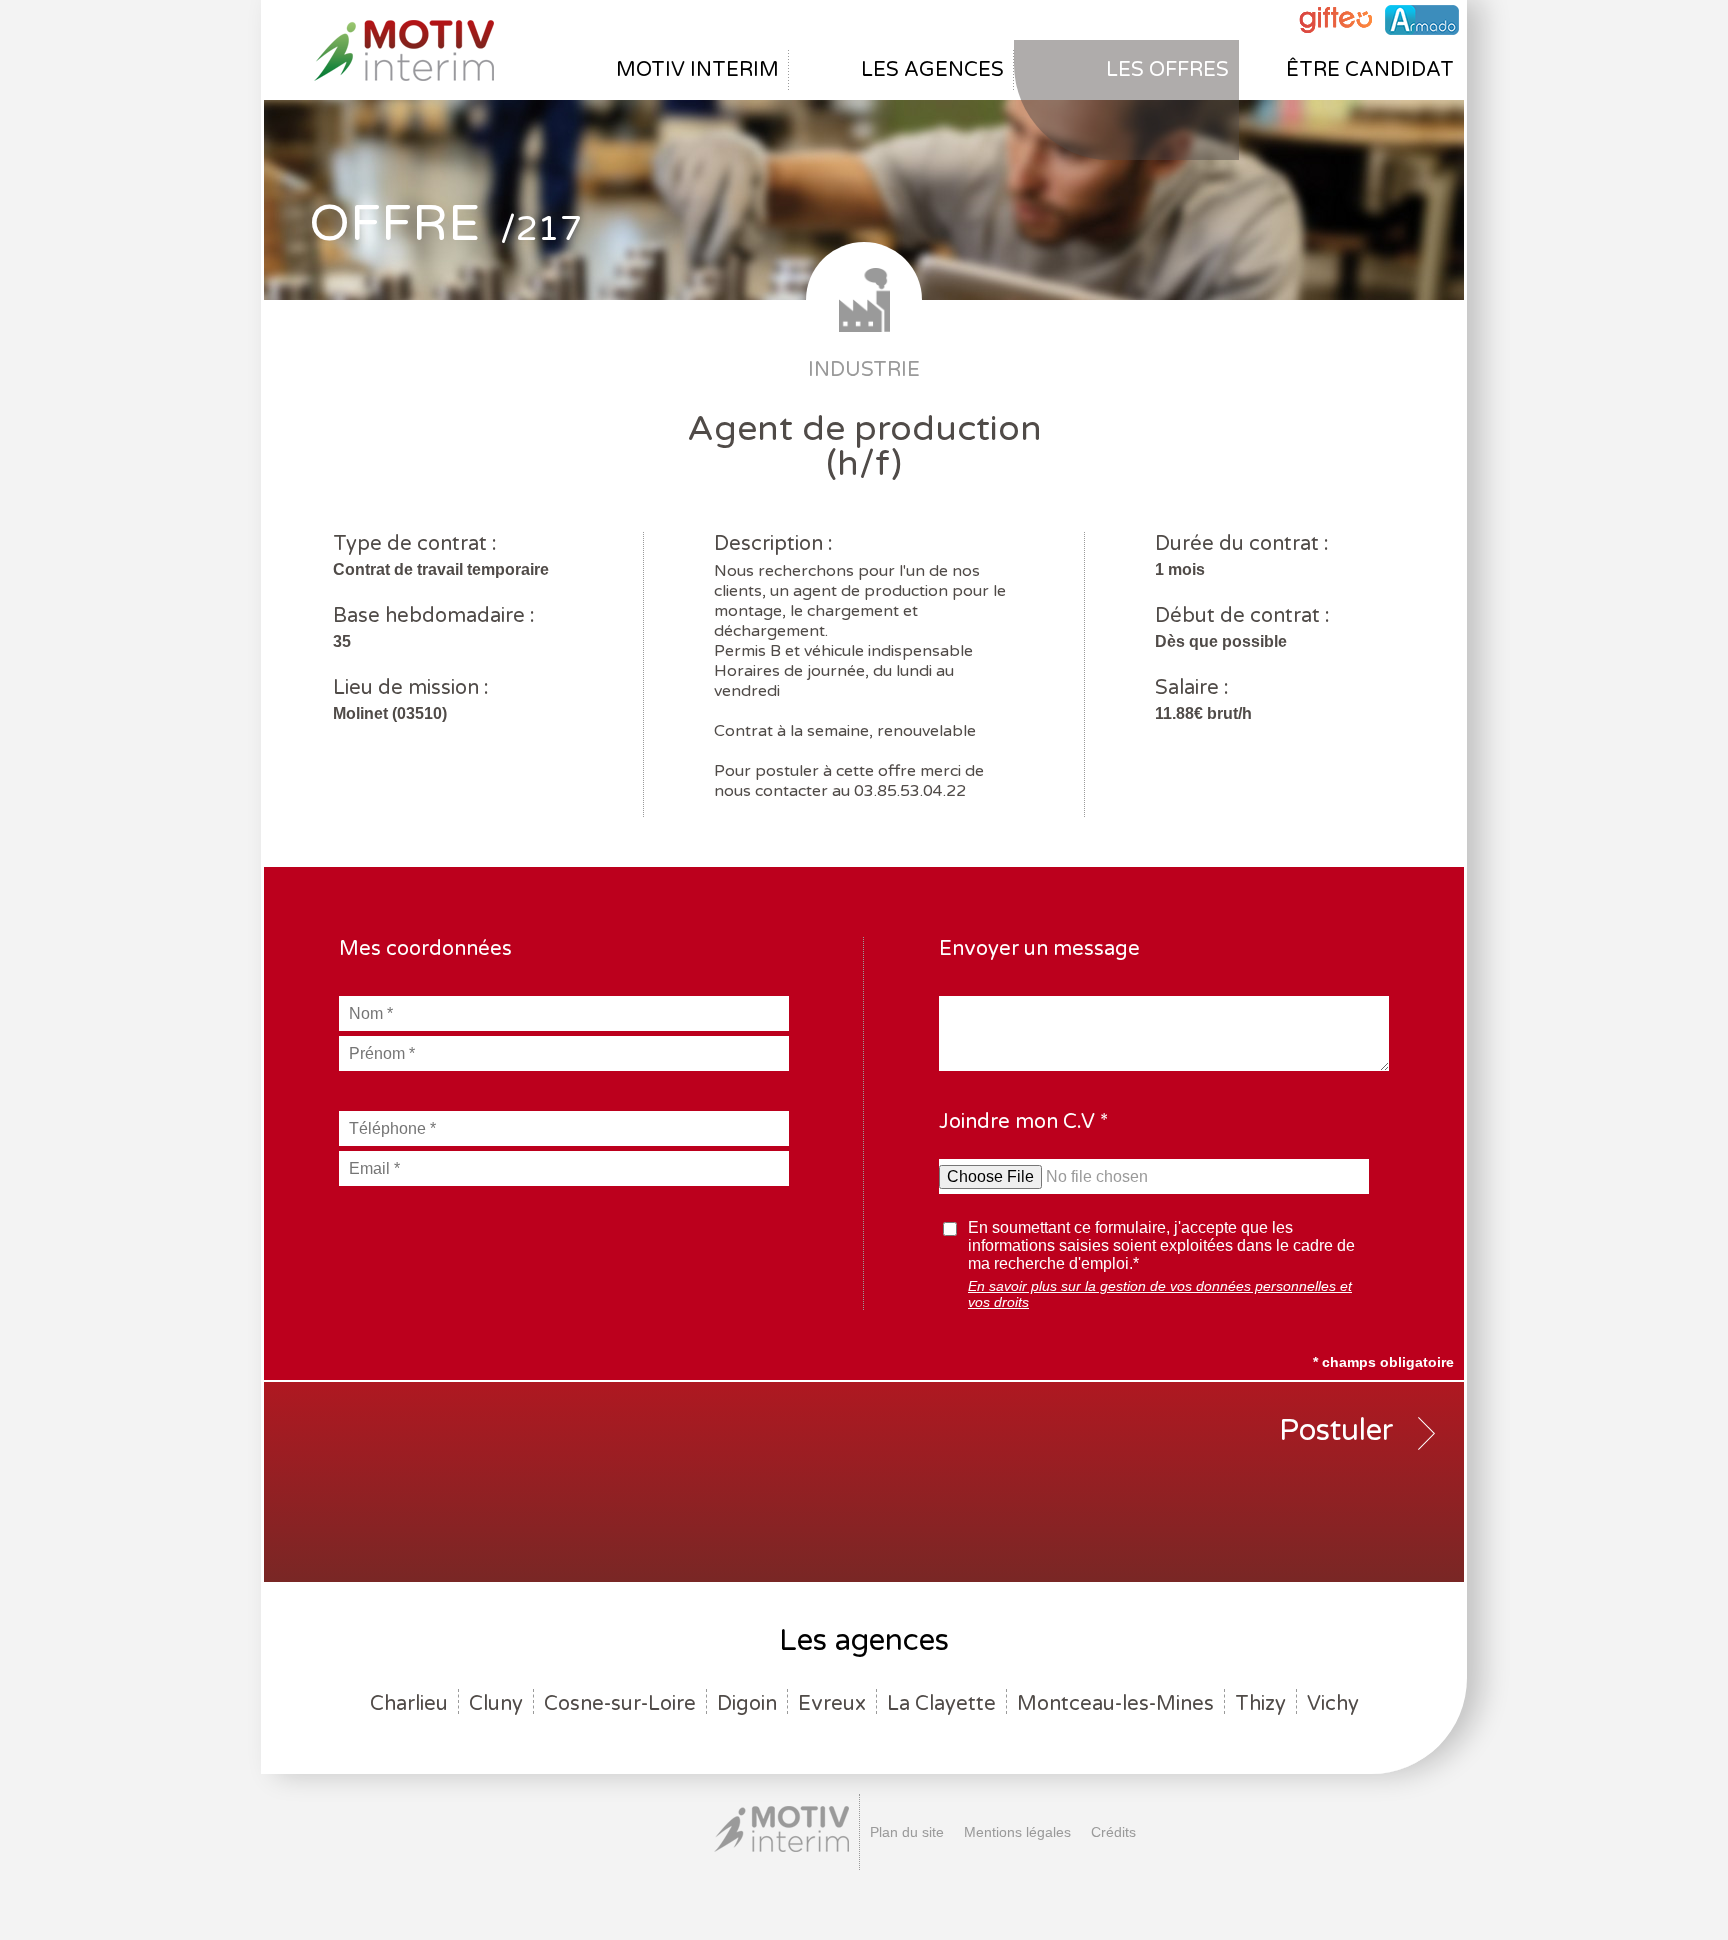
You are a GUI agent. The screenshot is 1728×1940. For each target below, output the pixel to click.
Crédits (1113, 1832)
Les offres (1167, 70)
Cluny (496, 1704)
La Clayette (941, 1704)
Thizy (1260, 1704)
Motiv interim (697, 70)
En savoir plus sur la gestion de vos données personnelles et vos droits (1160, 1294)
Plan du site (907, 1832)
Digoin (747, 1704)
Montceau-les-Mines (1115, 1704)
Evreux (832, 1704)
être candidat (1370, 70)
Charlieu (409, 1704)
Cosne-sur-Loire (620, 1704)
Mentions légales (1017, 1832)
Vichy (1333, 1704)
